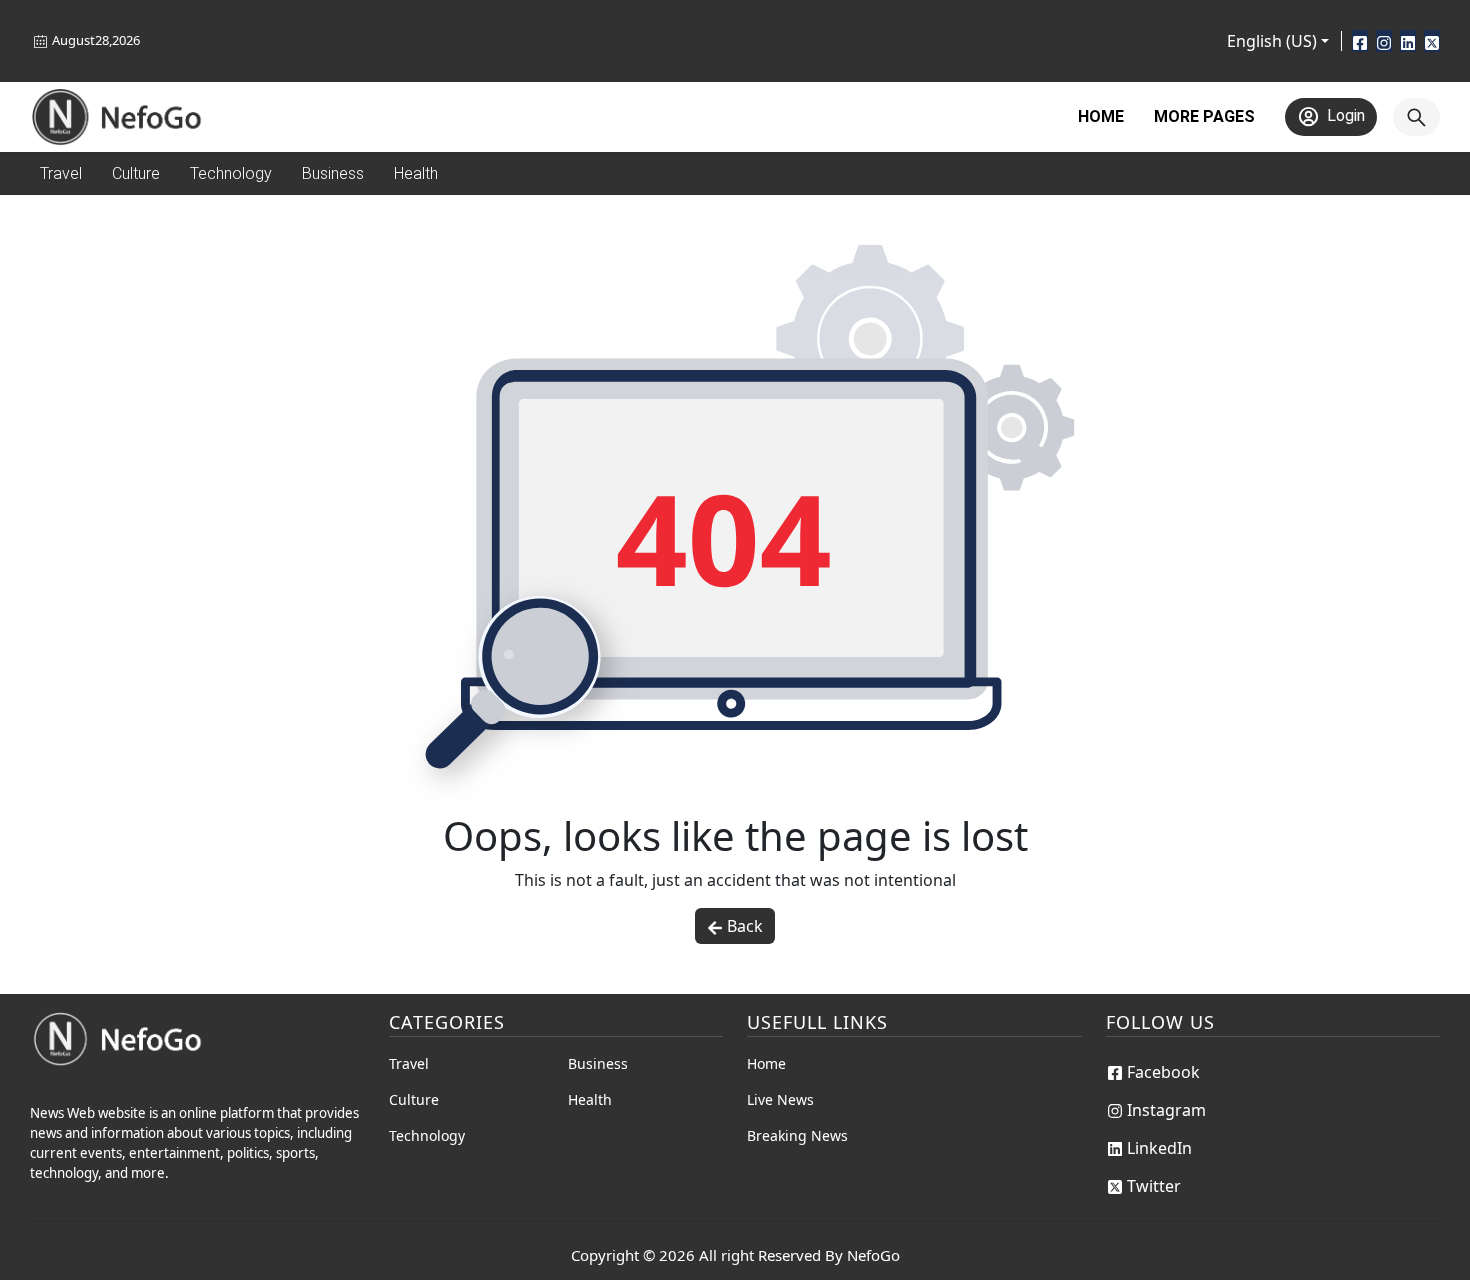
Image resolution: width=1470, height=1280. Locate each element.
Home (1101, 116)
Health (590, 1099)
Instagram (1166, 1110)
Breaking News (797, 1135)
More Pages (1204, 116)
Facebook (1163, 1072)
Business (598, 1063)
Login (1346, 115)
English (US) (1272, 41)
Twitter (1154, 1186)
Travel (409, 1063)
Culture (414, 1099)
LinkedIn (1159, 1148)
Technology (427, 1135)
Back (745, 926)
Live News (780, 1099)
